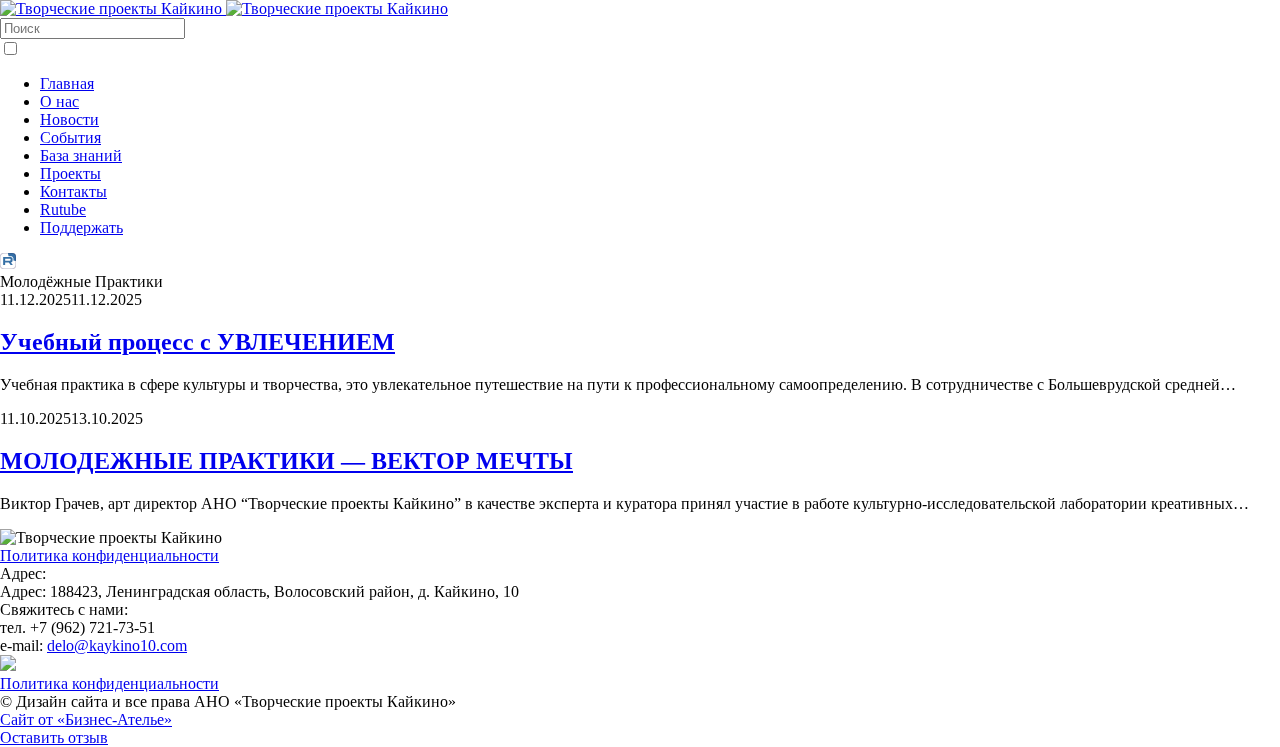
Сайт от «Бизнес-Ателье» (86, 719)
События (70, 137)
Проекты (70, 173)
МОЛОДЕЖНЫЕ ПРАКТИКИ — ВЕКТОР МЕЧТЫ (286, 461)
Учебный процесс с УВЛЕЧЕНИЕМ (197, 342)
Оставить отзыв (54, 737)
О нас (59, 101)
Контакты (73, 191)
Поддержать (81, 227)
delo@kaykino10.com (117, 645)
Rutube (63, 209)
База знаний (81, 155)
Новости (69, 119)
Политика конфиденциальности (109, 555)
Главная (67, 83)
